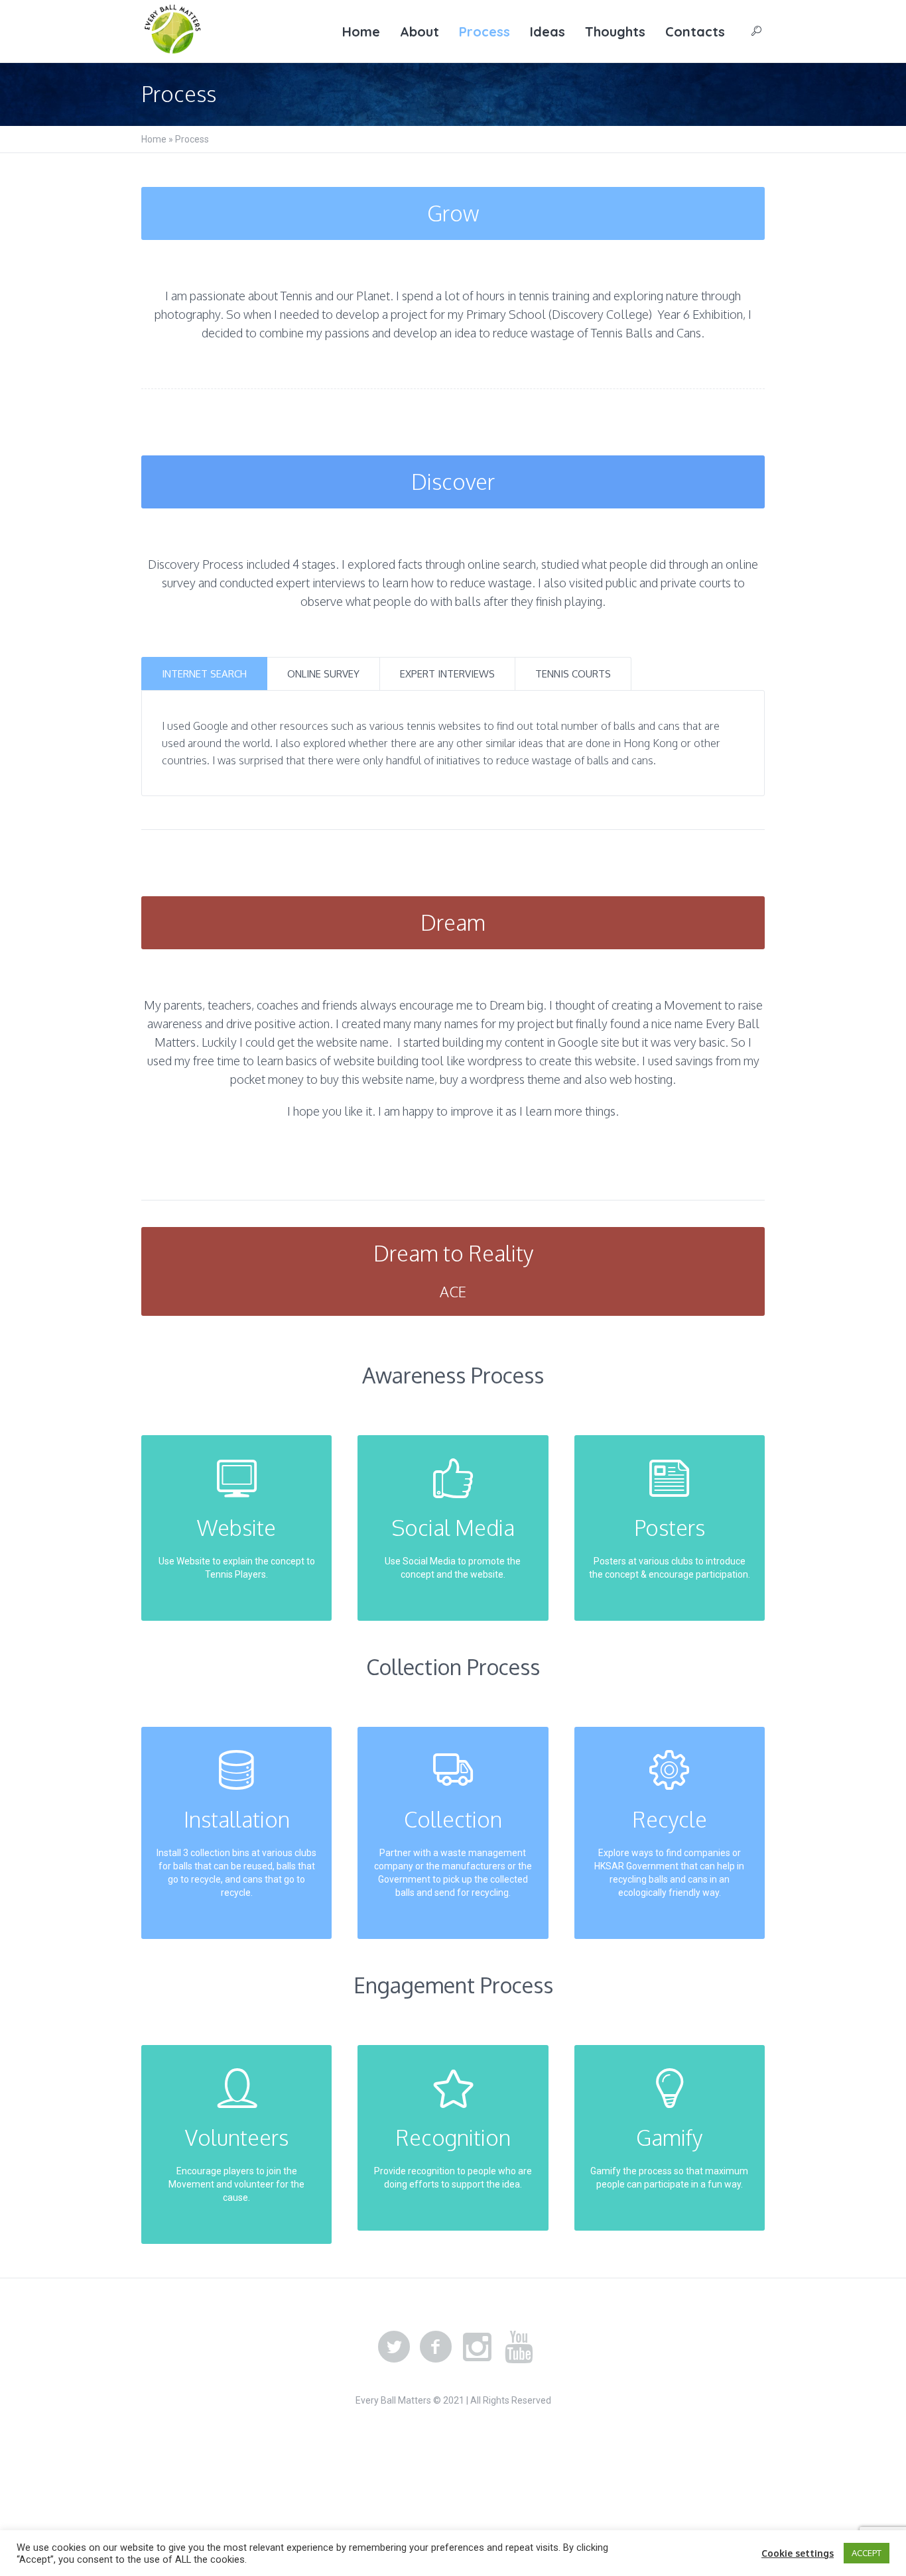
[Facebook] (436, 2347)
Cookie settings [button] (798, 2553)
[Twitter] (394, 2347)
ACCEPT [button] (867, 2553)
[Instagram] (478, 2347)
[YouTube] (519, 2347)
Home (154, 139)
